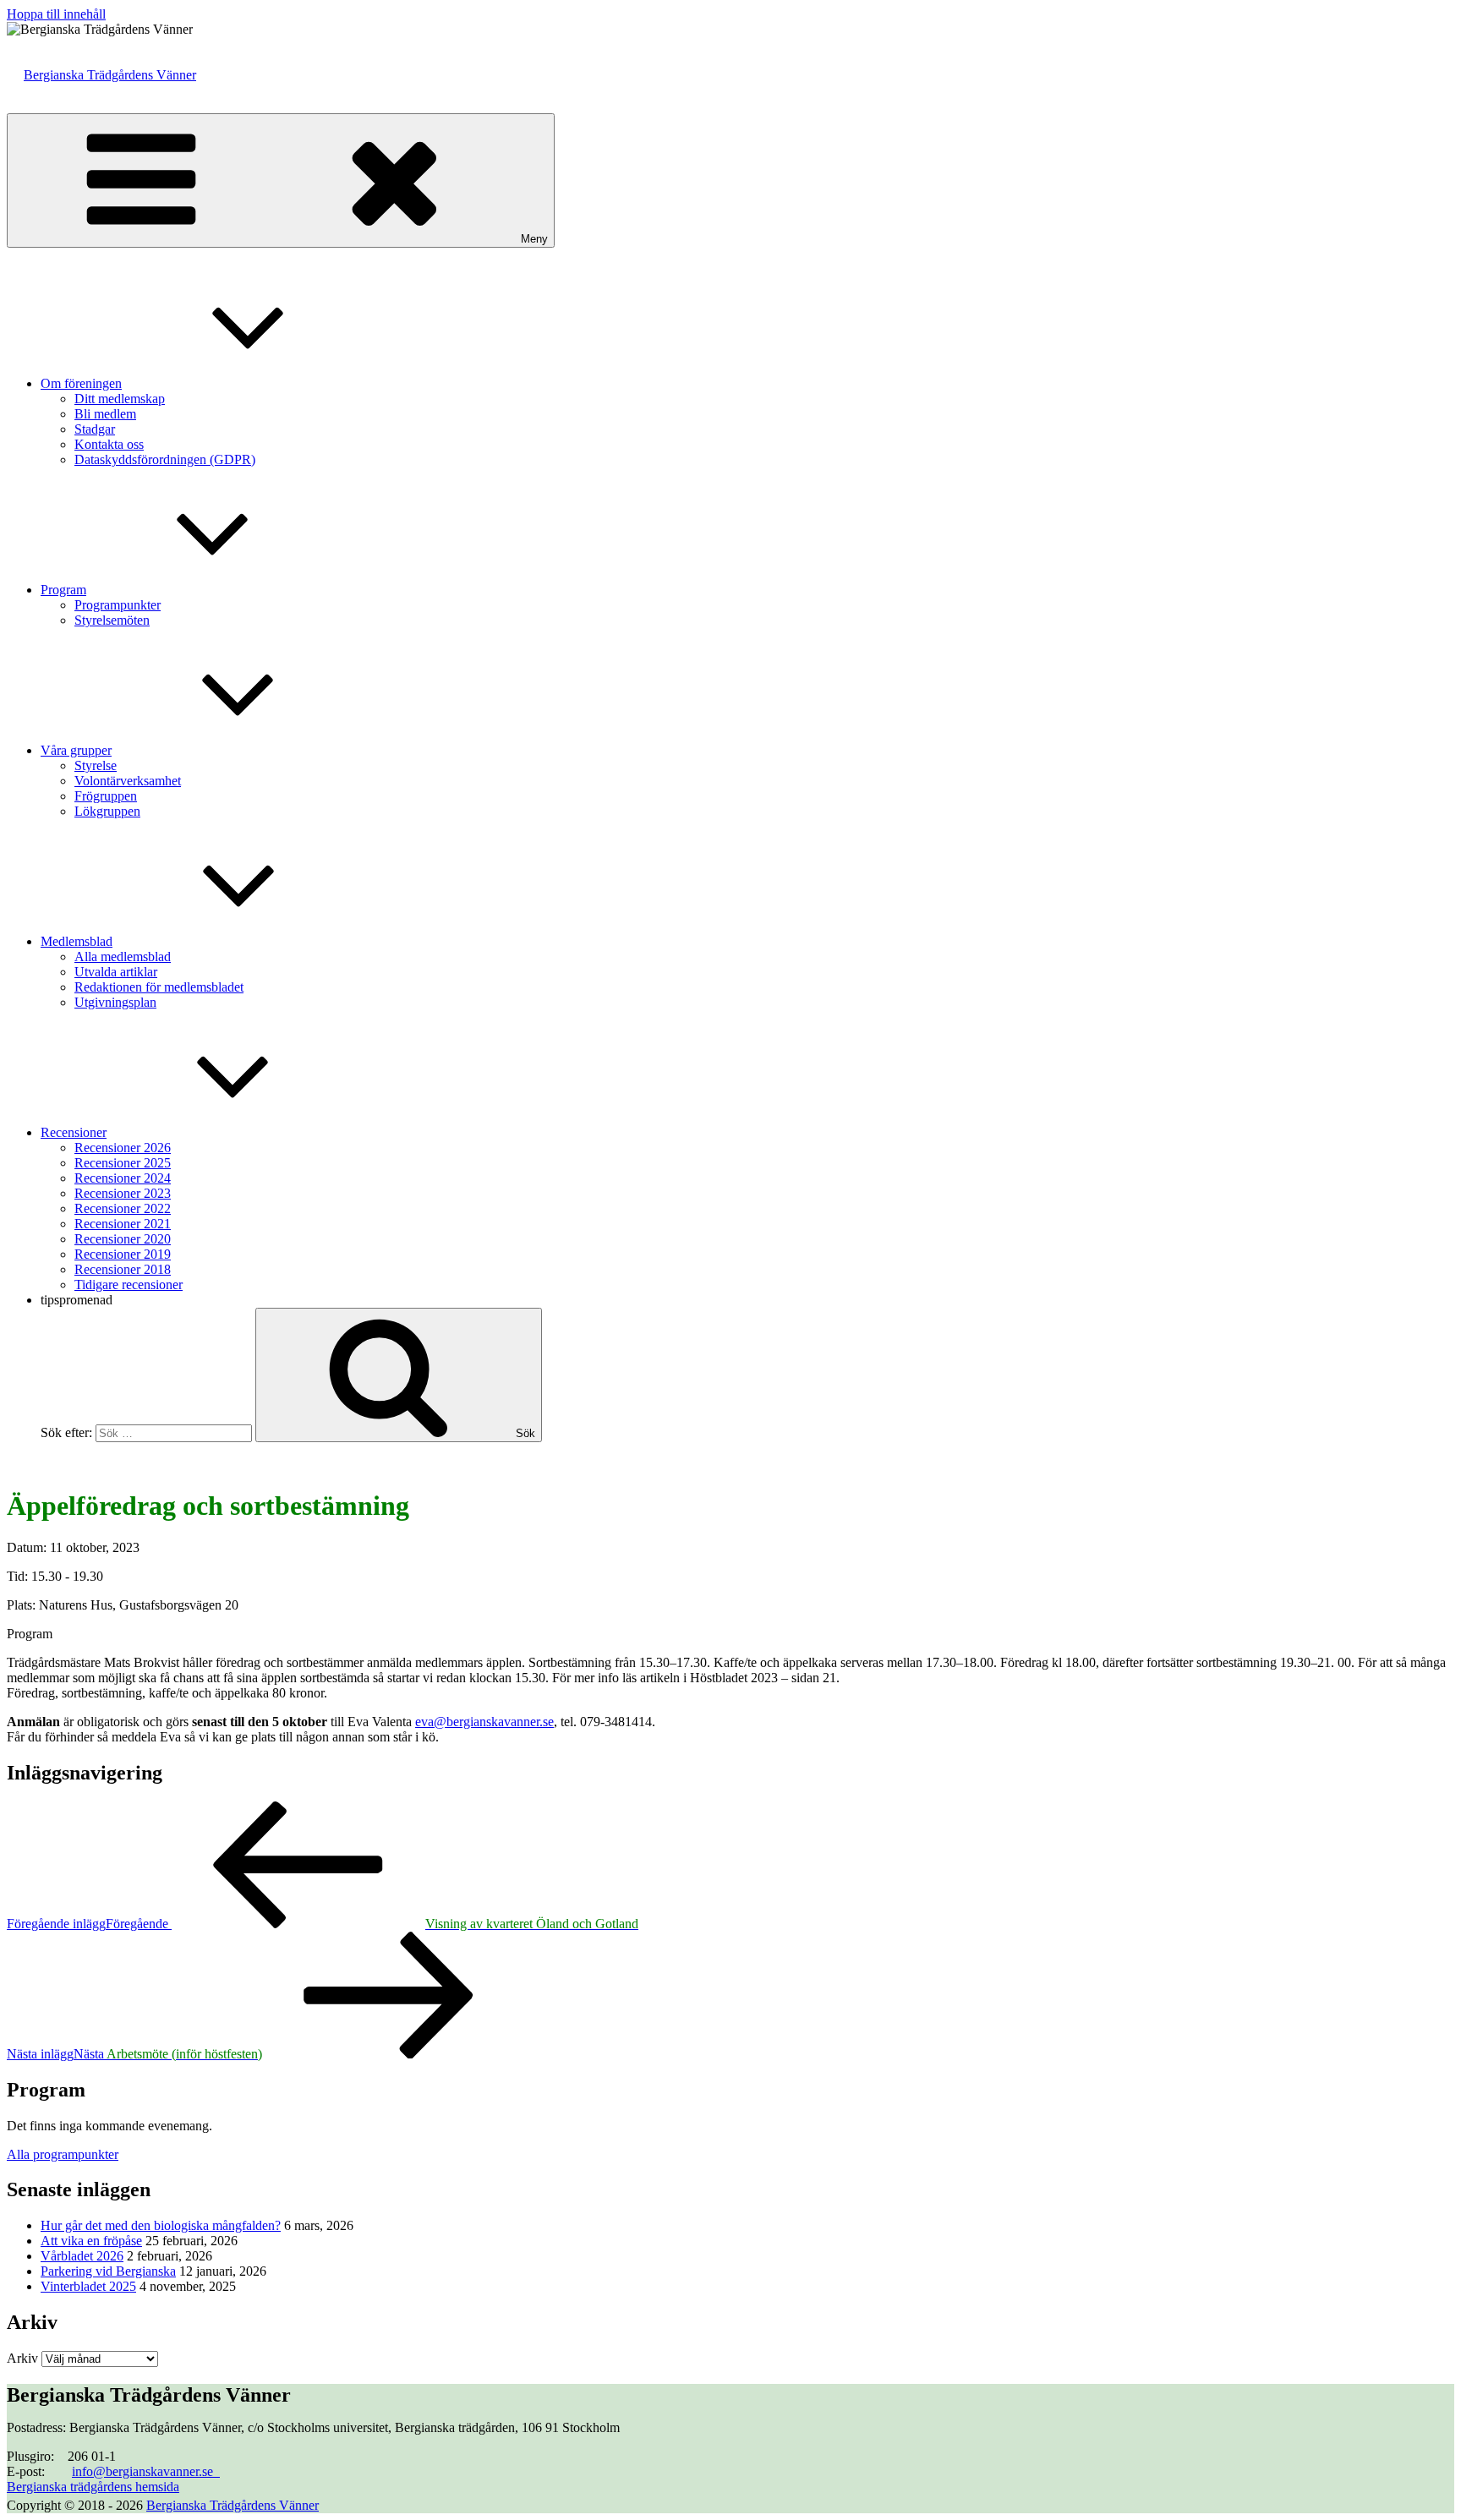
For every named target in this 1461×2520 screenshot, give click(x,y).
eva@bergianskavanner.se (484, 1722)
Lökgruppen (107, 811)
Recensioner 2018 (123, 1269)
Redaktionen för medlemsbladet (159, 987)
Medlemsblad (77, 941)
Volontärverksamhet (128, 781)
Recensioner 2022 (123, 1208)
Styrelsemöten (112, 620)
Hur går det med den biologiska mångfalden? (161, 2225)
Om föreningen (81, 383)
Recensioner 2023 (123, 1193)
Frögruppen (106, 796)
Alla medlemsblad (123, 957)
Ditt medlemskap (120, 399)
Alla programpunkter (63, 2154)
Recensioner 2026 (123, 1148)
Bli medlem (105, 414)
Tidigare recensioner (129, 1285)
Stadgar (95, 429)
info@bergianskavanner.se (146, 2471)
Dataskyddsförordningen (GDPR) (165, 459)
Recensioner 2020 (123, 1239)
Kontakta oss (109, 444)
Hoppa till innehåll (56, 14)
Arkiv (22, 2358)
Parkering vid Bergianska (108, 2271)
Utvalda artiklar (116, 972)
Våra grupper (76, 750)
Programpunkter (118, 605)
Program (63, 590)
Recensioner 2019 (123, 1254)
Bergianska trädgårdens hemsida (93, 2487)
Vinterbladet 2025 (88, 2286)
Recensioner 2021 (123, 1224)
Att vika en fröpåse (91, 2241)
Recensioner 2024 (123, 1178)
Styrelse (96, 765)
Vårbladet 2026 (82, 2256)
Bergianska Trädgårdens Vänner (110, 75)
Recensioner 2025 (123, 1163)
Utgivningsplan (115, 1002)
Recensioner (74, 1132)
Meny (534, 239)
